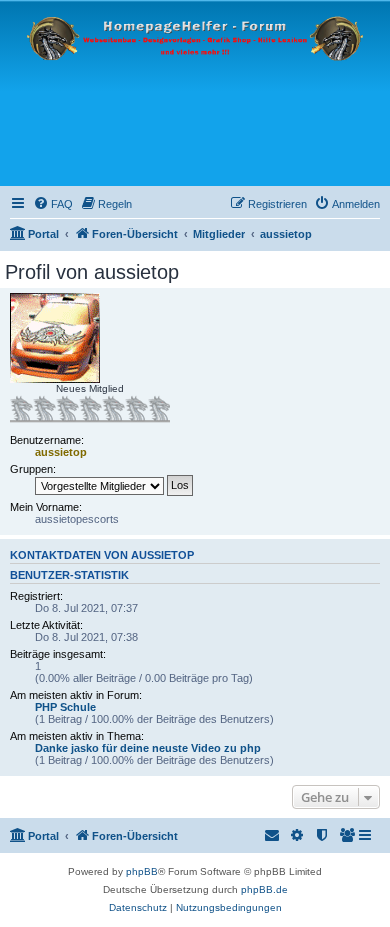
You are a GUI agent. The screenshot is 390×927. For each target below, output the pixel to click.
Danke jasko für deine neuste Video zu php (148, 748)
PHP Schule (65, 707)
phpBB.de (264, 889)
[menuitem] (53, 204)
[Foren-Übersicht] (195, 93)
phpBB (142, 871)
